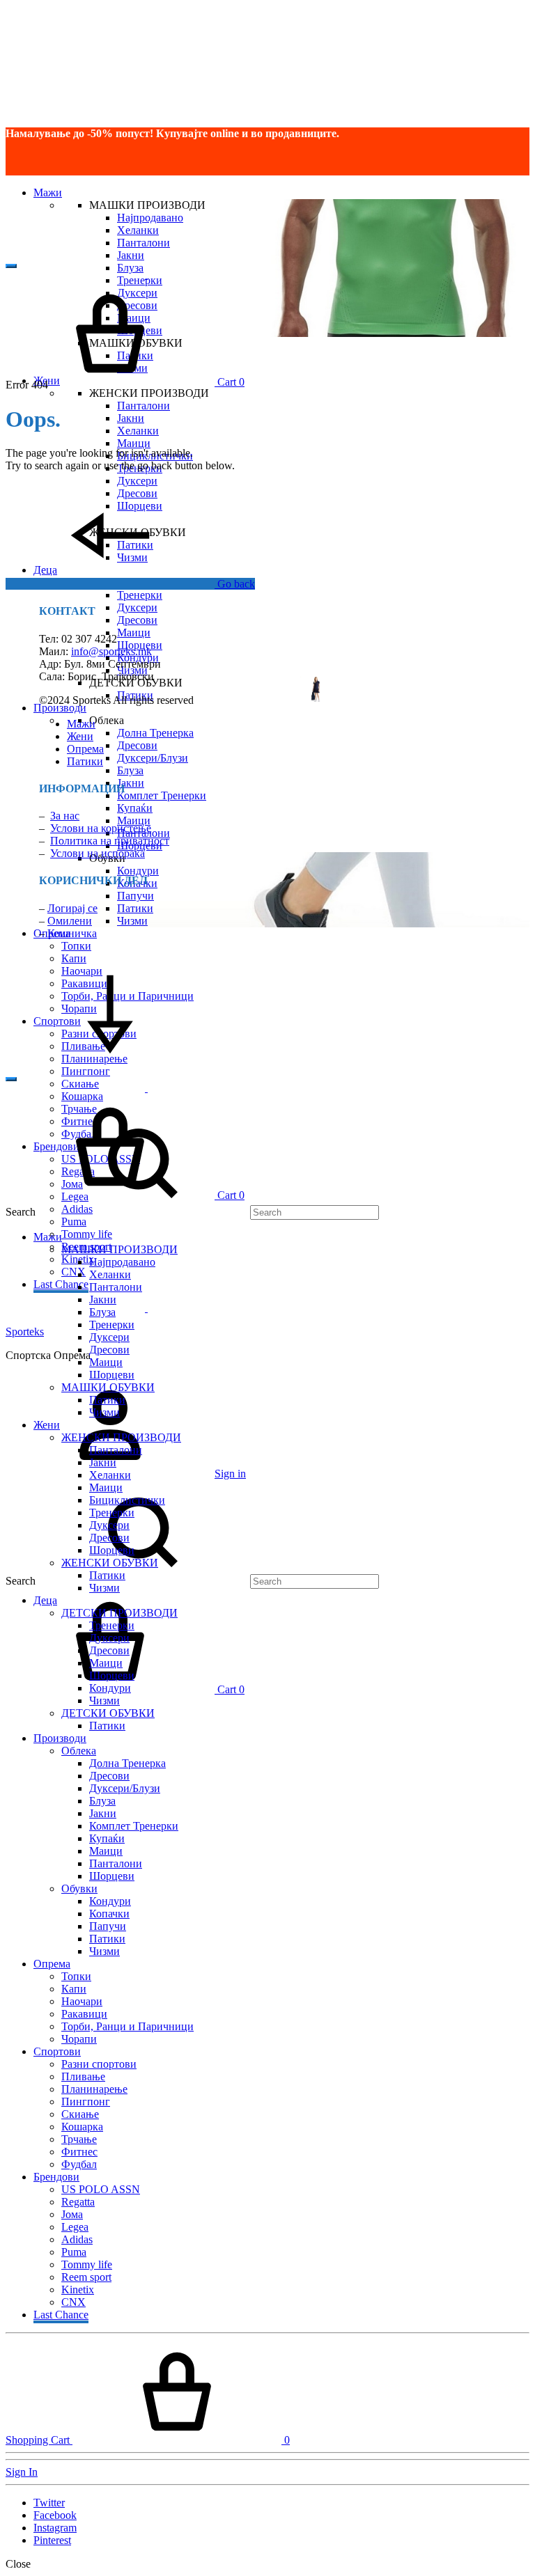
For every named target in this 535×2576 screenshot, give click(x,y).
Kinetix (78, 2290)
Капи (74, 958)
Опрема (85, 749)
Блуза (130, 268)
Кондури (138, 871)
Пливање (83, 2076)
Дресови (137, 620)
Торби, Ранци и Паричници (127, 2026)
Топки (76, 946)
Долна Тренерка (155, 733)
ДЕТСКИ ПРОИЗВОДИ (119, 1613)
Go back (235, 584)
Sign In (22, 2472)
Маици (134, 443)
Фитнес (79, 2152)
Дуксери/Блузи (153, 758)
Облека (79, 1751)
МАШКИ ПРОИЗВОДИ (119, 1249)
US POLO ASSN (101, 2189)
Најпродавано (150, 218)
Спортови (57, 2051)
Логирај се (72, 908)
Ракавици (84, 2014)
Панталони (144, 243)
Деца (45, 1600)
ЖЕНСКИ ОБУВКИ (110, 1563)
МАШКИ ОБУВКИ (108, 1387)
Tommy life (87, 1234)
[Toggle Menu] (11, 266)
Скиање (80, 2114)
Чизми (132, 921)
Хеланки (138, 230)
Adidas (77, 2239)
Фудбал (79, 2164)
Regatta (78, 2202)
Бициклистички (127, 1500)
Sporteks (25, 1332)
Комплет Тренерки (162, 795)
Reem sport (86, 2277)
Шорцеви (112, 1375)
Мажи (48, 193)
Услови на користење (101, 828)
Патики (135, 908)
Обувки (79, 1888)
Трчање (79, 2139)
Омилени (70, 921)
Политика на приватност (110, 841)
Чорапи (79, 2039)
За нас (65, 816)
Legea (75, 2227)
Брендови (56, 2177)
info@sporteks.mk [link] (111, 651)
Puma (74, 1222)
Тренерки (140, 595)
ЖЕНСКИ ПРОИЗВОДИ (121, 1437)
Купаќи (135, 808)
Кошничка (72, 933)
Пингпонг (86, 1071)
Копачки (109, 1914)
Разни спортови (99, 2064)
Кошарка (82, 2127)
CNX (73, 1272)
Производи (60, 708)
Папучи (135, 896)
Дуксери (137, 481)
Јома (72, 2214)
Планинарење (94, 2089)
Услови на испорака (98, 853)
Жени (80, 736)
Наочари (82, 2001)
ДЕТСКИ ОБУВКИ (108, 1713)
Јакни (131, 255)
